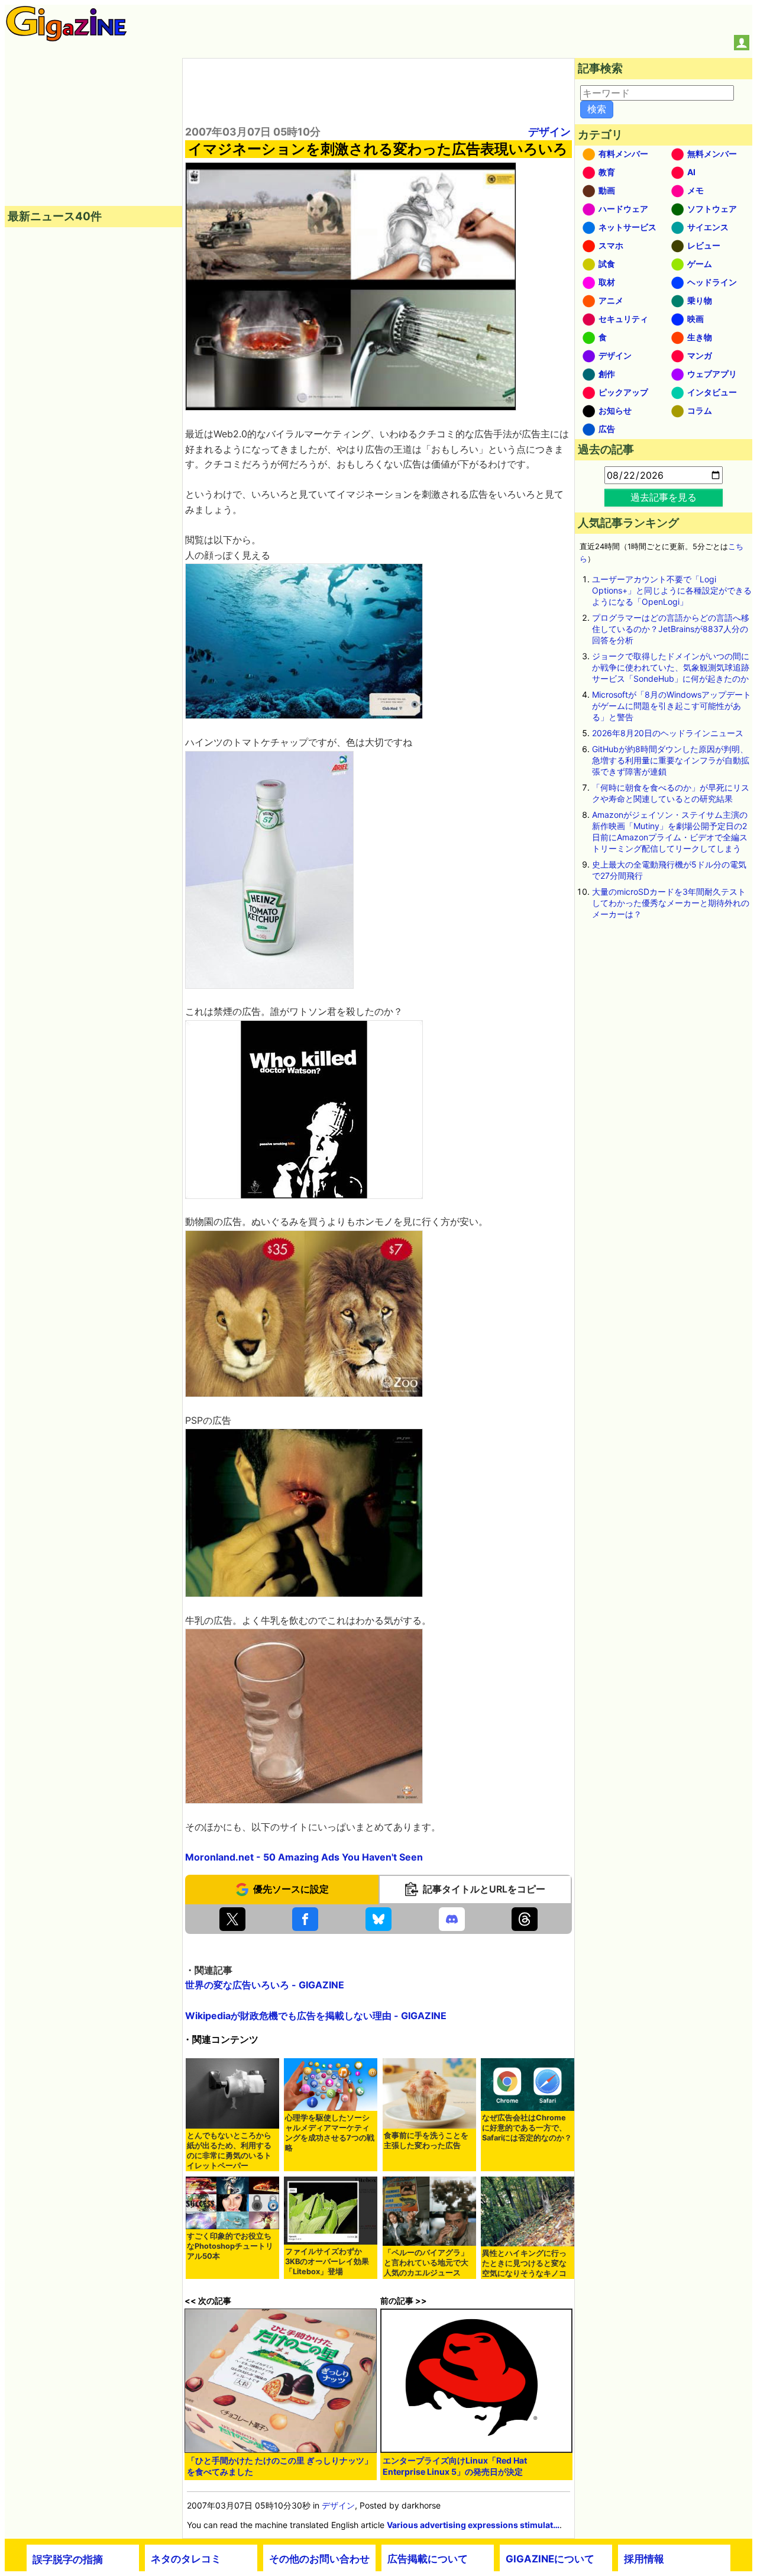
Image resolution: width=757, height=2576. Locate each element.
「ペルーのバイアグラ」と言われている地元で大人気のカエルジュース (426, 2263)
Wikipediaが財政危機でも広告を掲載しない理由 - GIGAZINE (316, 2016)
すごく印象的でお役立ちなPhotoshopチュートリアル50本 (230, 2246)
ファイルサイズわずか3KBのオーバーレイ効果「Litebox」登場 (327, 2261)
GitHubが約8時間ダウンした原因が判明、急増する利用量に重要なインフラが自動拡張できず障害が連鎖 (671, 760)
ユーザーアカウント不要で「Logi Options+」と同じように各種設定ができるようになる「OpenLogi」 (672, 590)
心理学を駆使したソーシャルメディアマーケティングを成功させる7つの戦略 (330, 2133)
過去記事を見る (664, 497)
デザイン (549, 132)
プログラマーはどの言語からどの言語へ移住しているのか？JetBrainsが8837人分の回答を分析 (671, 629)
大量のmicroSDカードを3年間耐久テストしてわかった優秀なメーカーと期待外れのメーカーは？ (671, 903)
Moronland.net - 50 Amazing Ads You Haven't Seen (304, 1857)
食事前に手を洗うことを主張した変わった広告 (426, 2140)
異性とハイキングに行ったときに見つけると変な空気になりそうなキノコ (524, 2263)
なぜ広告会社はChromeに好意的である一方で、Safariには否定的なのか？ (527, 2128)
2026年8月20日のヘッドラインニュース (668, 733)
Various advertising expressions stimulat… (473, 2525)
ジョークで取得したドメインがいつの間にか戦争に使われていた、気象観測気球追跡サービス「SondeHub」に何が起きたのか (671, 667)
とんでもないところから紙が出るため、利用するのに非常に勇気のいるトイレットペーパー (229, 2151)
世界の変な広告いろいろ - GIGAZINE (265, 1985)
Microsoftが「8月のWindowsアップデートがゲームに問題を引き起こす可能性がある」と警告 (672, 706)
